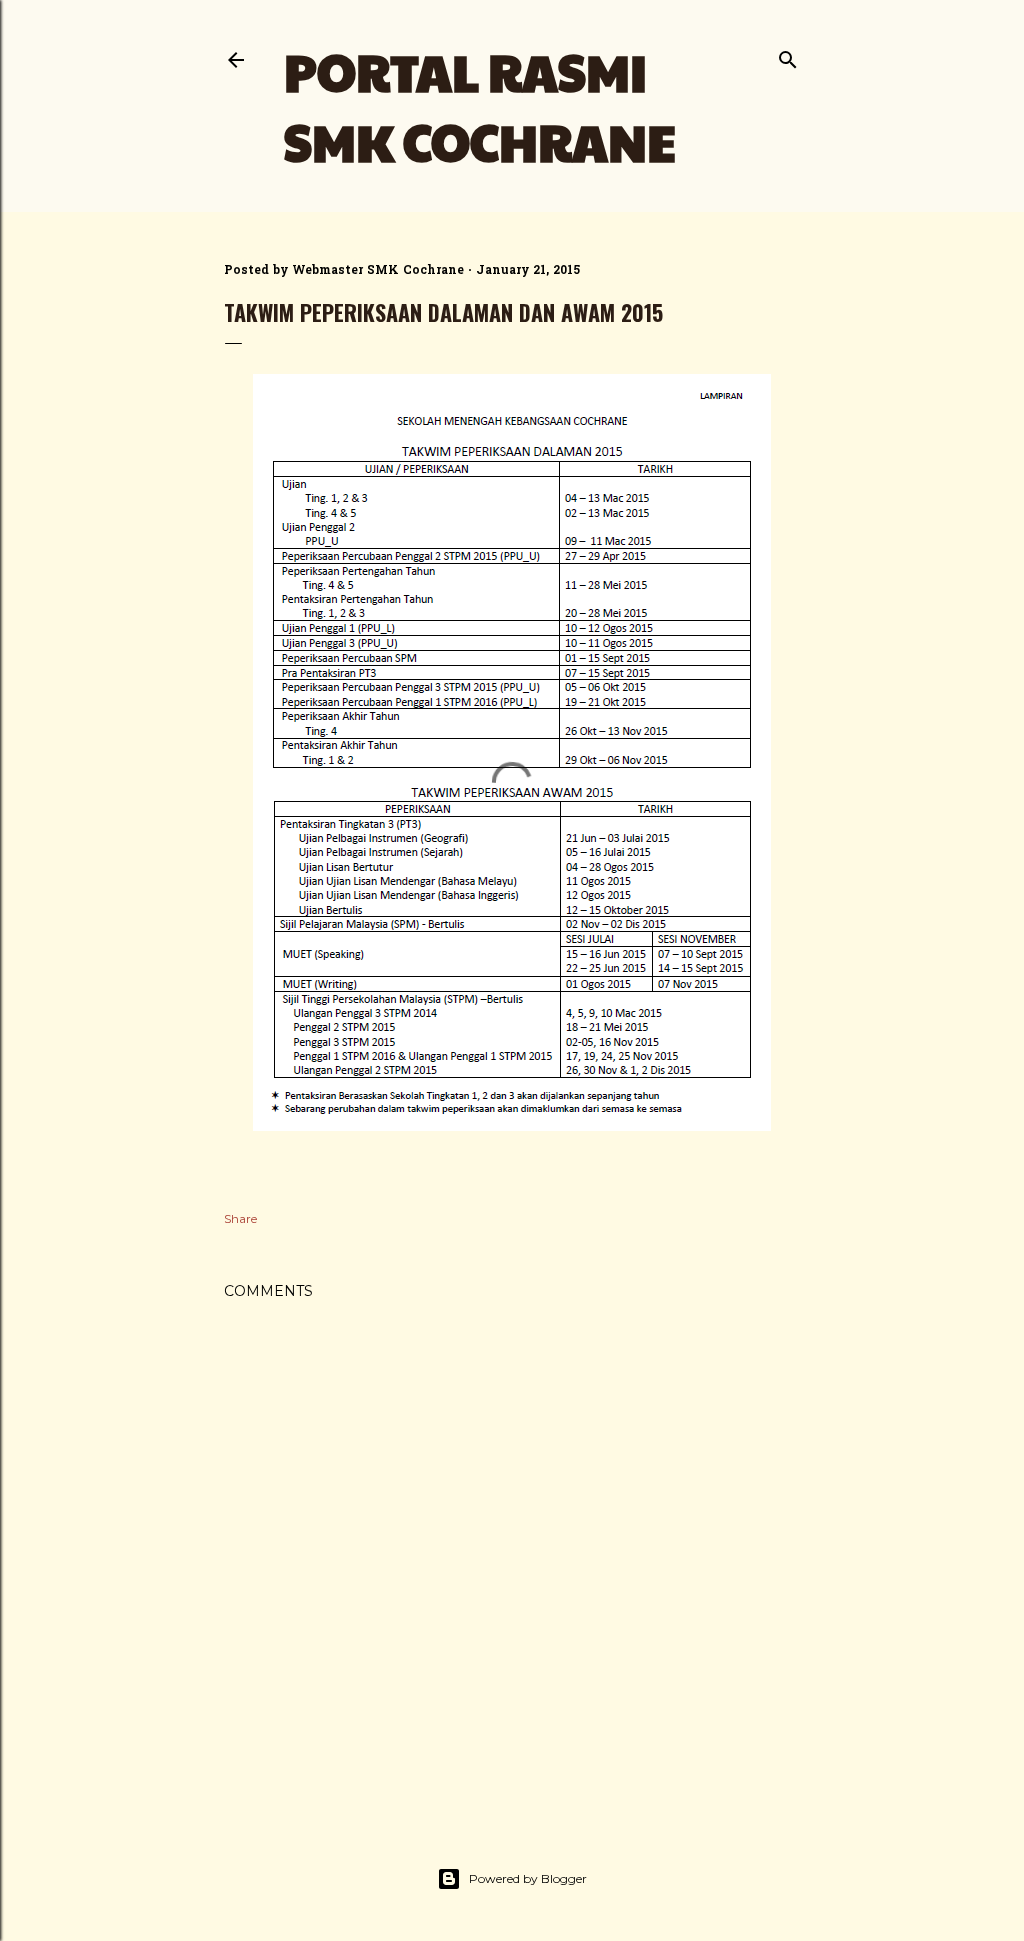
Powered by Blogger (528, 1878)
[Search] (788, 55)
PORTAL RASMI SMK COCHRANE (480, 106)
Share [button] (240, 1218)
